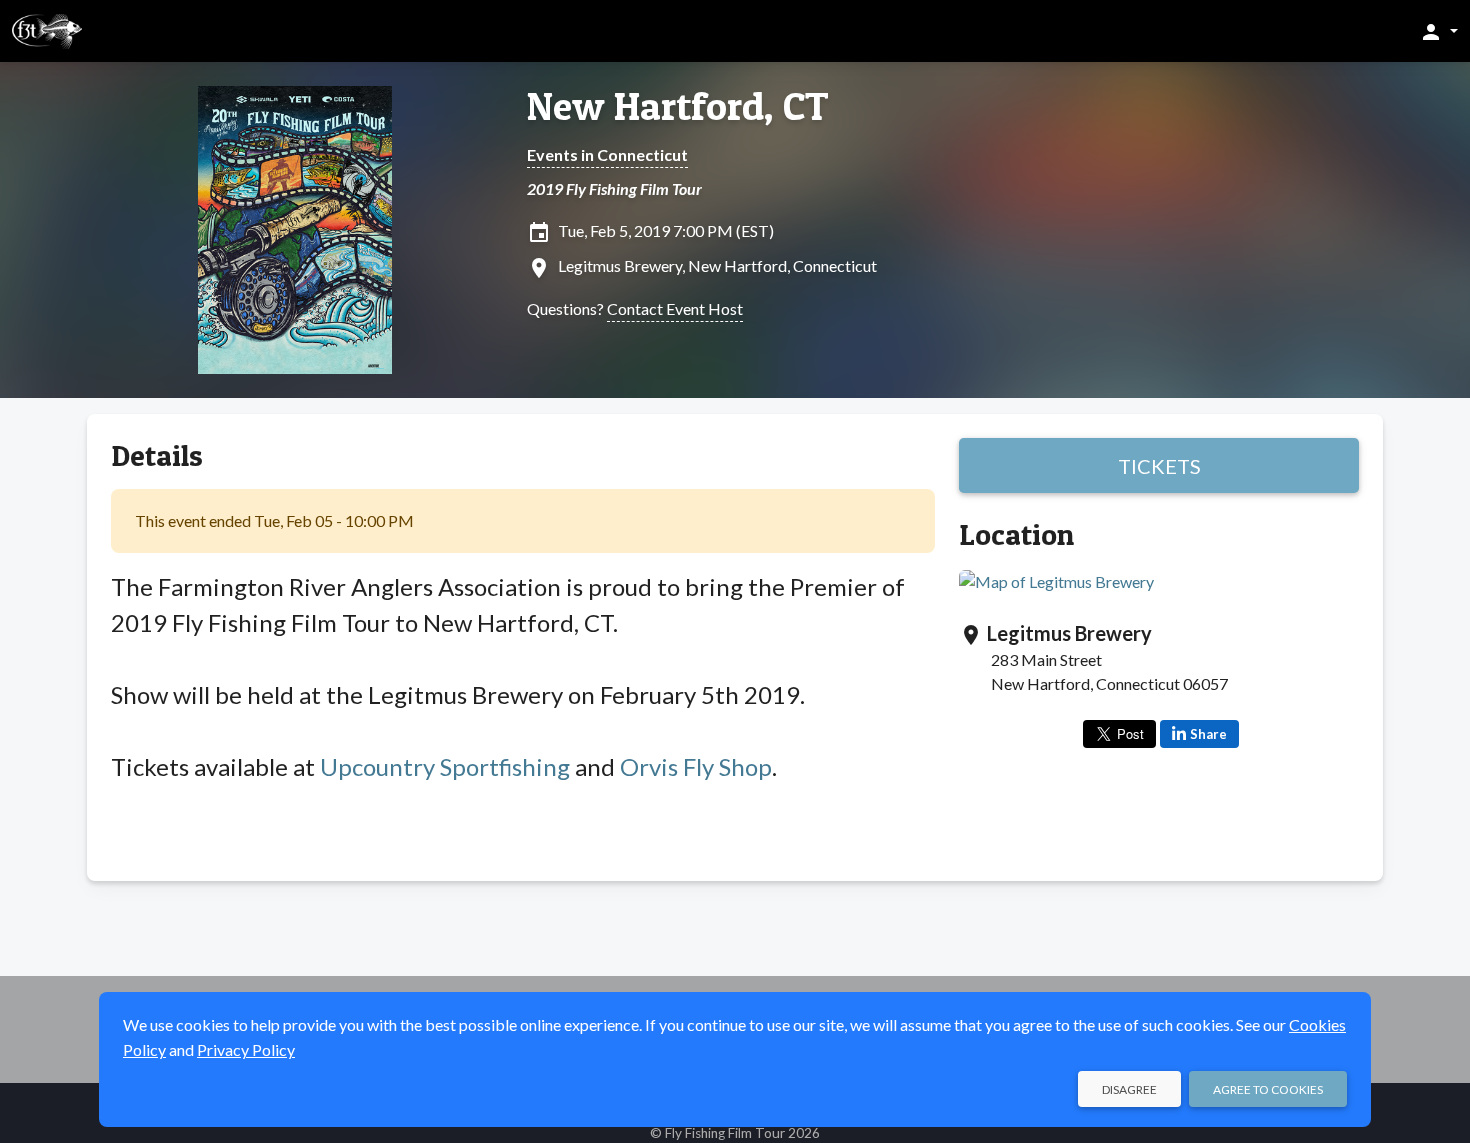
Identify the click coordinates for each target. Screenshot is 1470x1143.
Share (1208, 734)
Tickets (1159, 466)
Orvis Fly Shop (696, 766)
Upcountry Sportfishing (445, 766)
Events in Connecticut (607, 154)
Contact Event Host (675, 308)
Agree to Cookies (1268, 1089)
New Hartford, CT (678, 106)
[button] (1438, 31)
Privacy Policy (246, 1049)
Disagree (1129, 1089)
